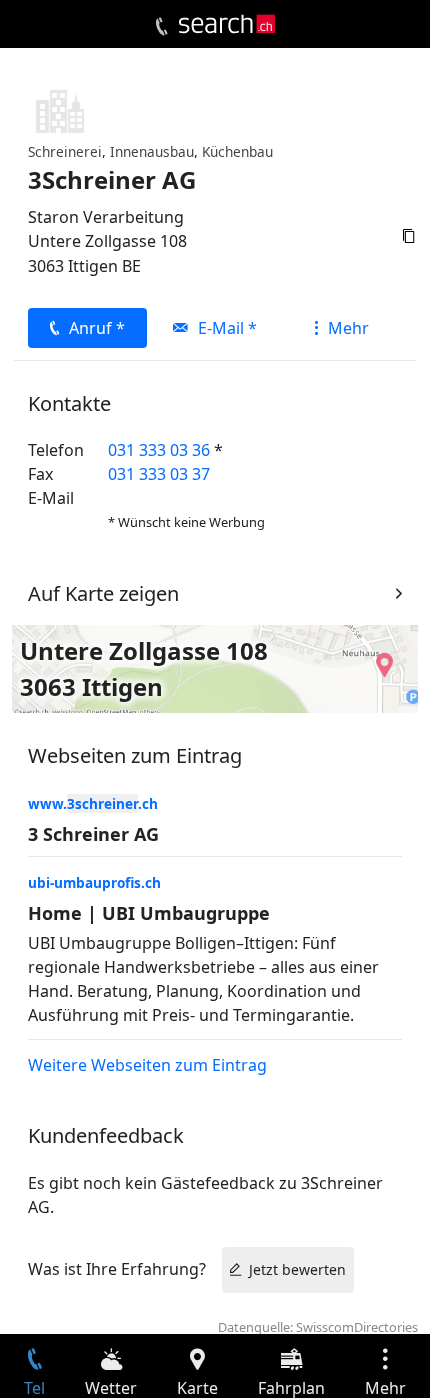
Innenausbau (152, 151)
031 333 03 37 (159, 474)
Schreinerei (65, 151)
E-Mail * (227, 328)
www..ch (93, 803)
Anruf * (97, 328)
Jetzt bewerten (297, 1269)
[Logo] (227, 24)
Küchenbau (237, 151)
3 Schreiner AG (93, 834)
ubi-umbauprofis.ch (94, 882)
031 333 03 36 (159, 450)
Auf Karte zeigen (103, 593)
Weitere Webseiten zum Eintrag (147, 1065)
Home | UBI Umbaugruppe (149, 913)
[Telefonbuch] (161, 27)
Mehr (348, 328)
